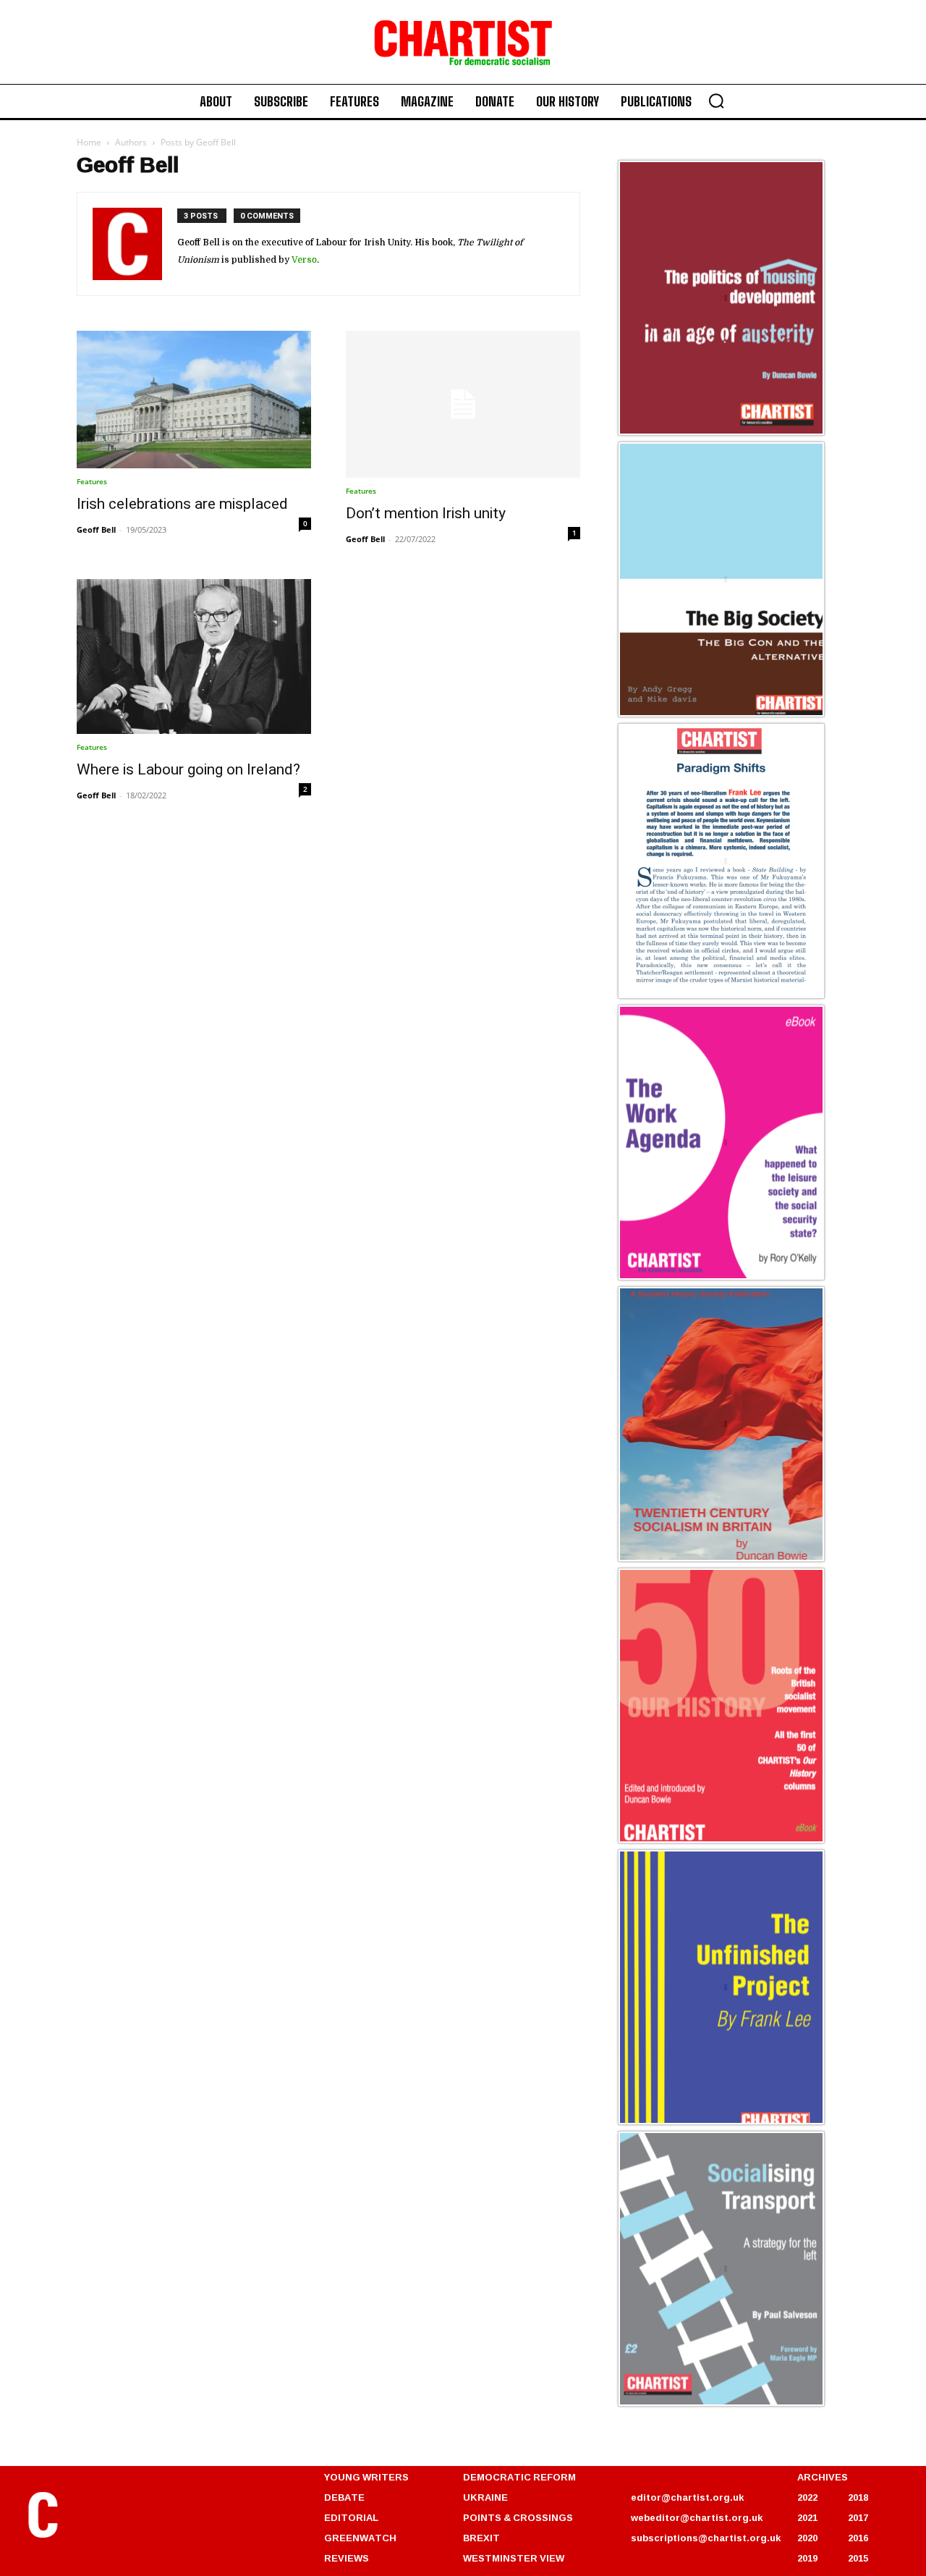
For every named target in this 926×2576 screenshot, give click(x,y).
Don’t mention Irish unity (426, 513)
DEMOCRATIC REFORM (519, 2477)
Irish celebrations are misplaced (182, 504)
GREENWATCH (360, 2538)
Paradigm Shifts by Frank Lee (698, 996)
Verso (304, 260)
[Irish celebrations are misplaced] (194, 400)
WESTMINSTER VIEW (514, 2558)
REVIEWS (347, 2558)
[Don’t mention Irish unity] (463, 404)
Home (89, 142)
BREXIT (481, 2538)
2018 (858, 2497)
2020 (807, 2538)
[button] (716, 101)
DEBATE (344, 2497)
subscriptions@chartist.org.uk (706, 2538)
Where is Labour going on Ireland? (188, 769)
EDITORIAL (351, 2517)
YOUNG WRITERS (366, 2477)
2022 (807, 2497)
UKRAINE (485, 2497)
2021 (807, 2517)
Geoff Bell (96, 529)
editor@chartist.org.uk (687, 2497)
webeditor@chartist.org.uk (697, 2517)
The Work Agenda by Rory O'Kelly (709, 1278)
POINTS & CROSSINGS (518, 2517)
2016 (858, 2538)
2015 (858, 2558)
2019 (807, 2558)
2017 (858, 2517)
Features (92, 481)
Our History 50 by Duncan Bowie (706, 1841)
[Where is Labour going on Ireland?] (194, 657)
